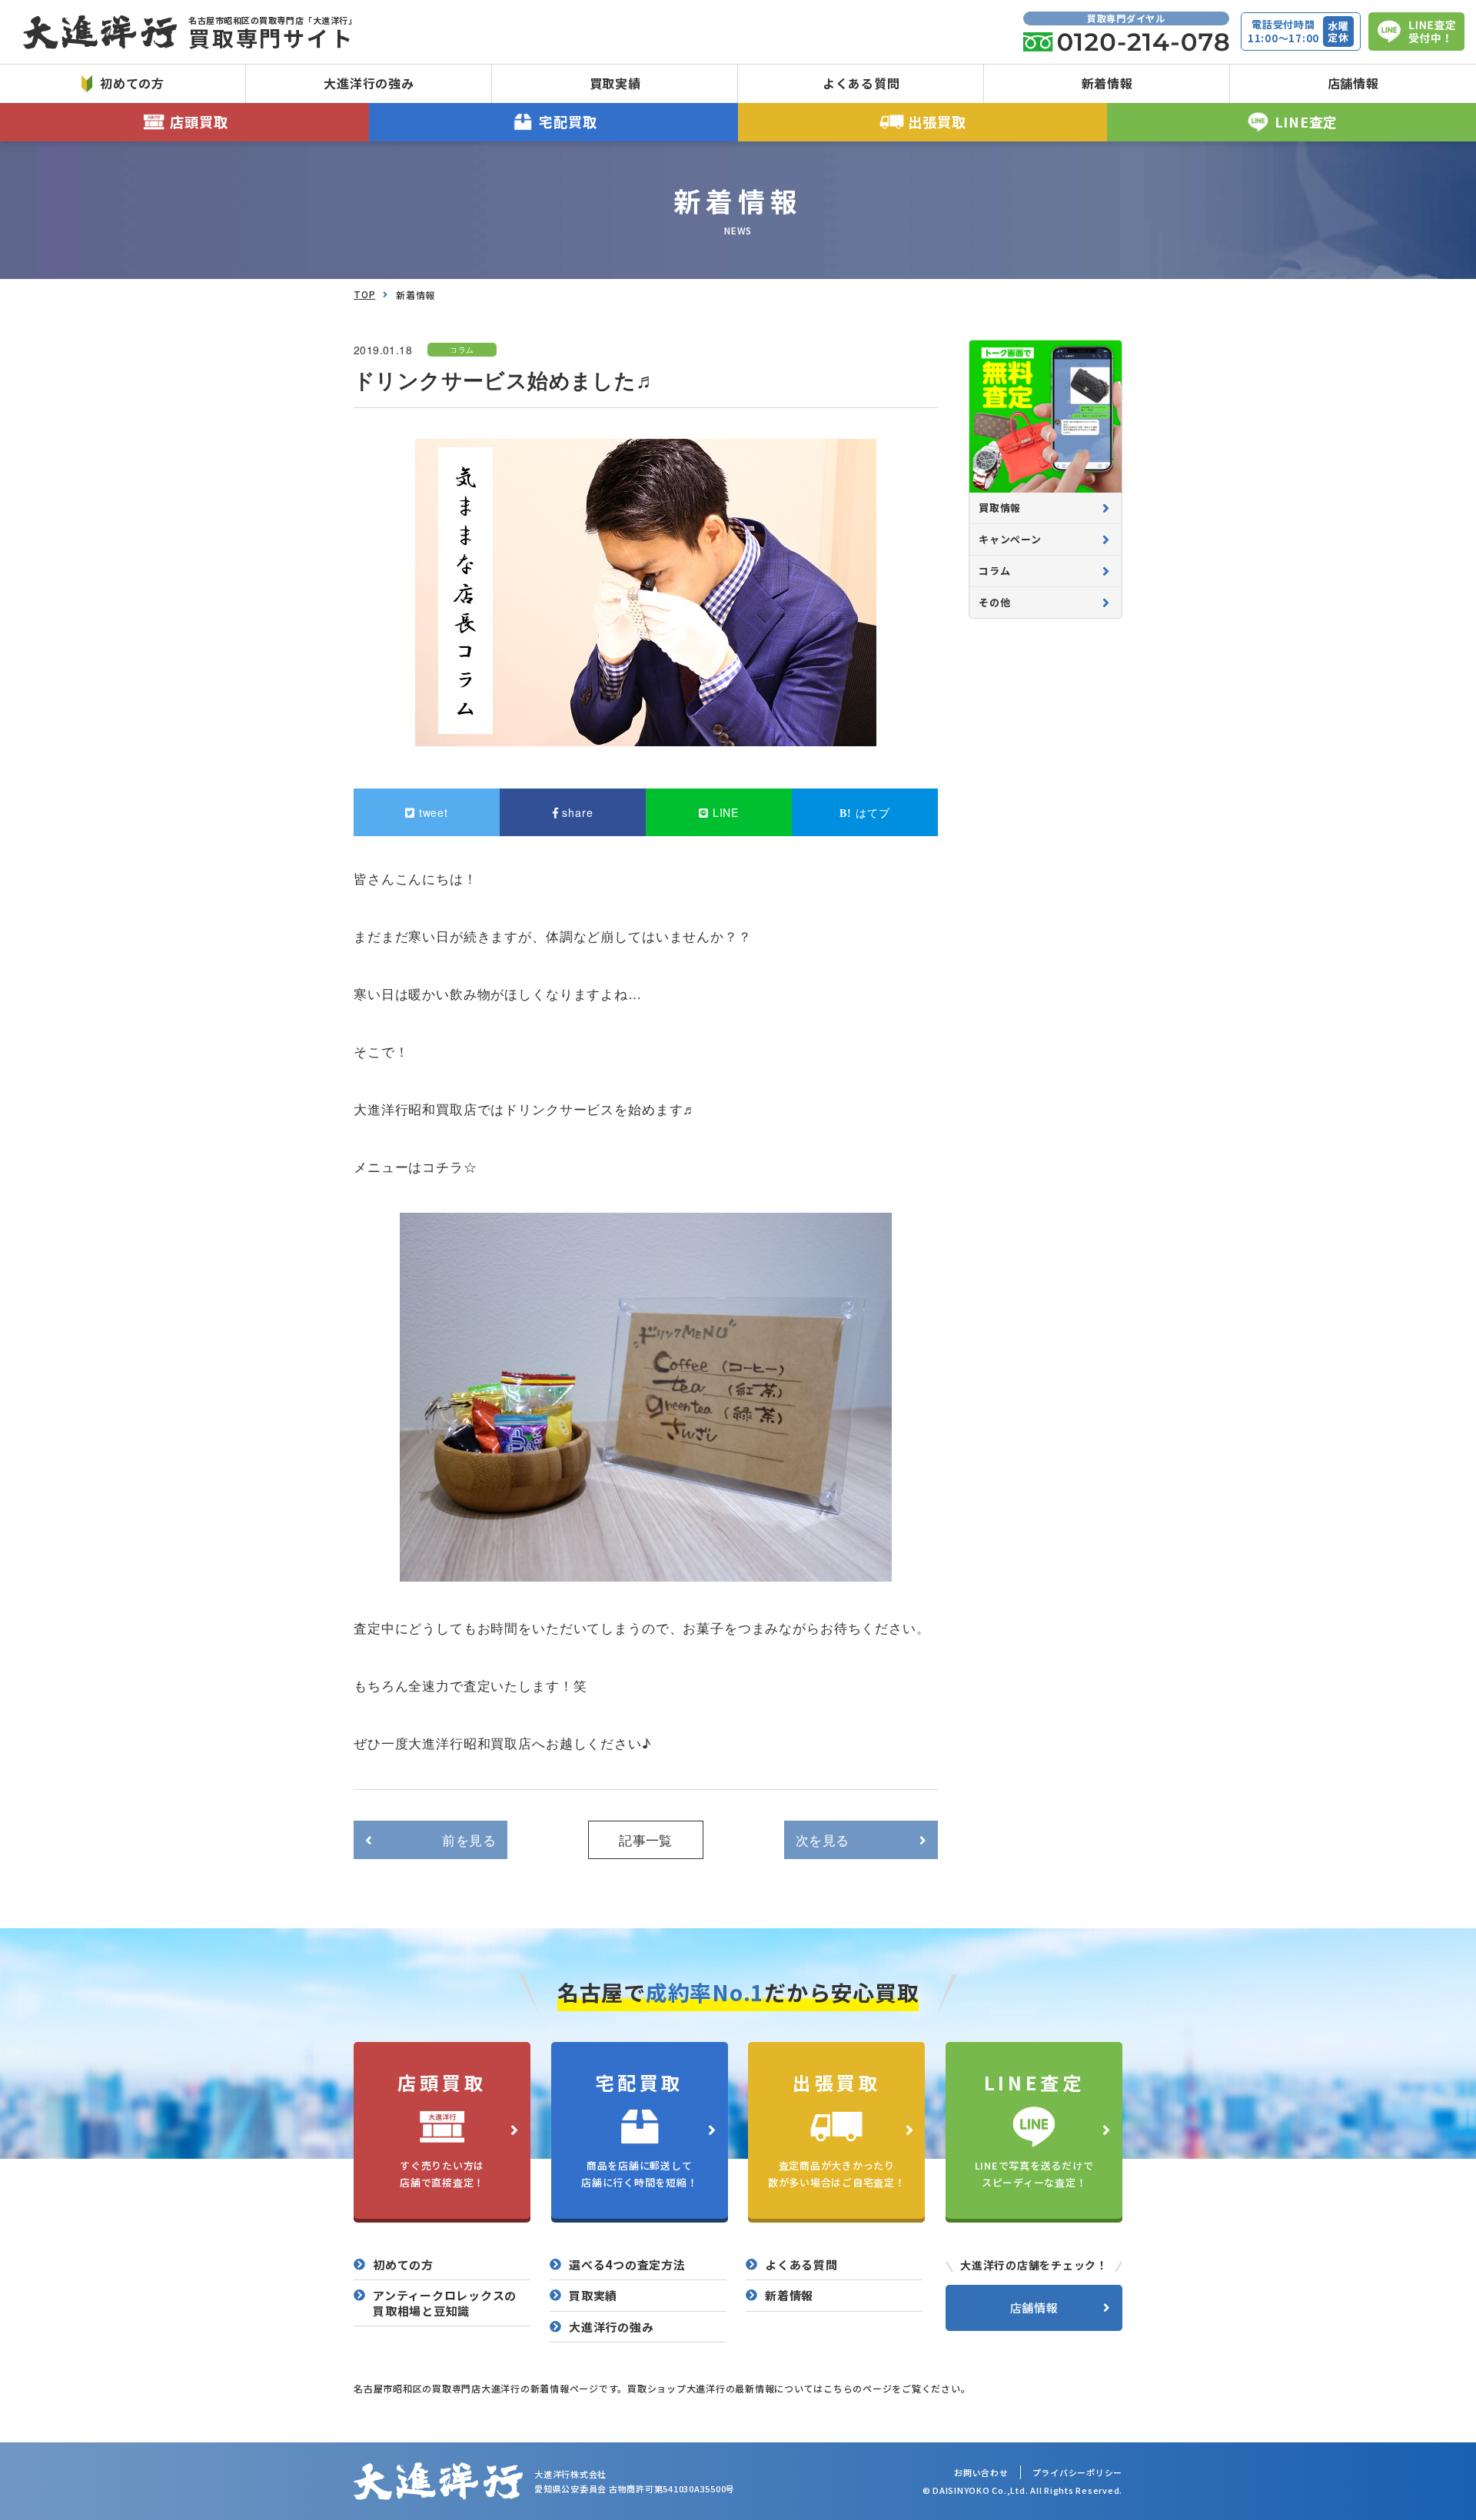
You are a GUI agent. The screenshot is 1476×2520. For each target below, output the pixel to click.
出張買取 (937, 121)
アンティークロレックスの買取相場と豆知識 (445, 2303)
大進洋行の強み (369, 83)
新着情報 (1107, 83)
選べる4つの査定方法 (627, 2265)
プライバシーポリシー (1078, 2472)
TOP (364, 294)
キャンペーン (1010, 539)
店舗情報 (1353, 83)
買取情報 (1000, 508)
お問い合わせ (981, 2472)
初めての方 (132, 83)
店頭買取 (199, 121)
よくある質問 (861, 83)
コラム (994, 571)
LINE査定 (1306, 121)
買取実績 (615, 83)
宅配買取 (568, 121)
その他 (994, 602)
